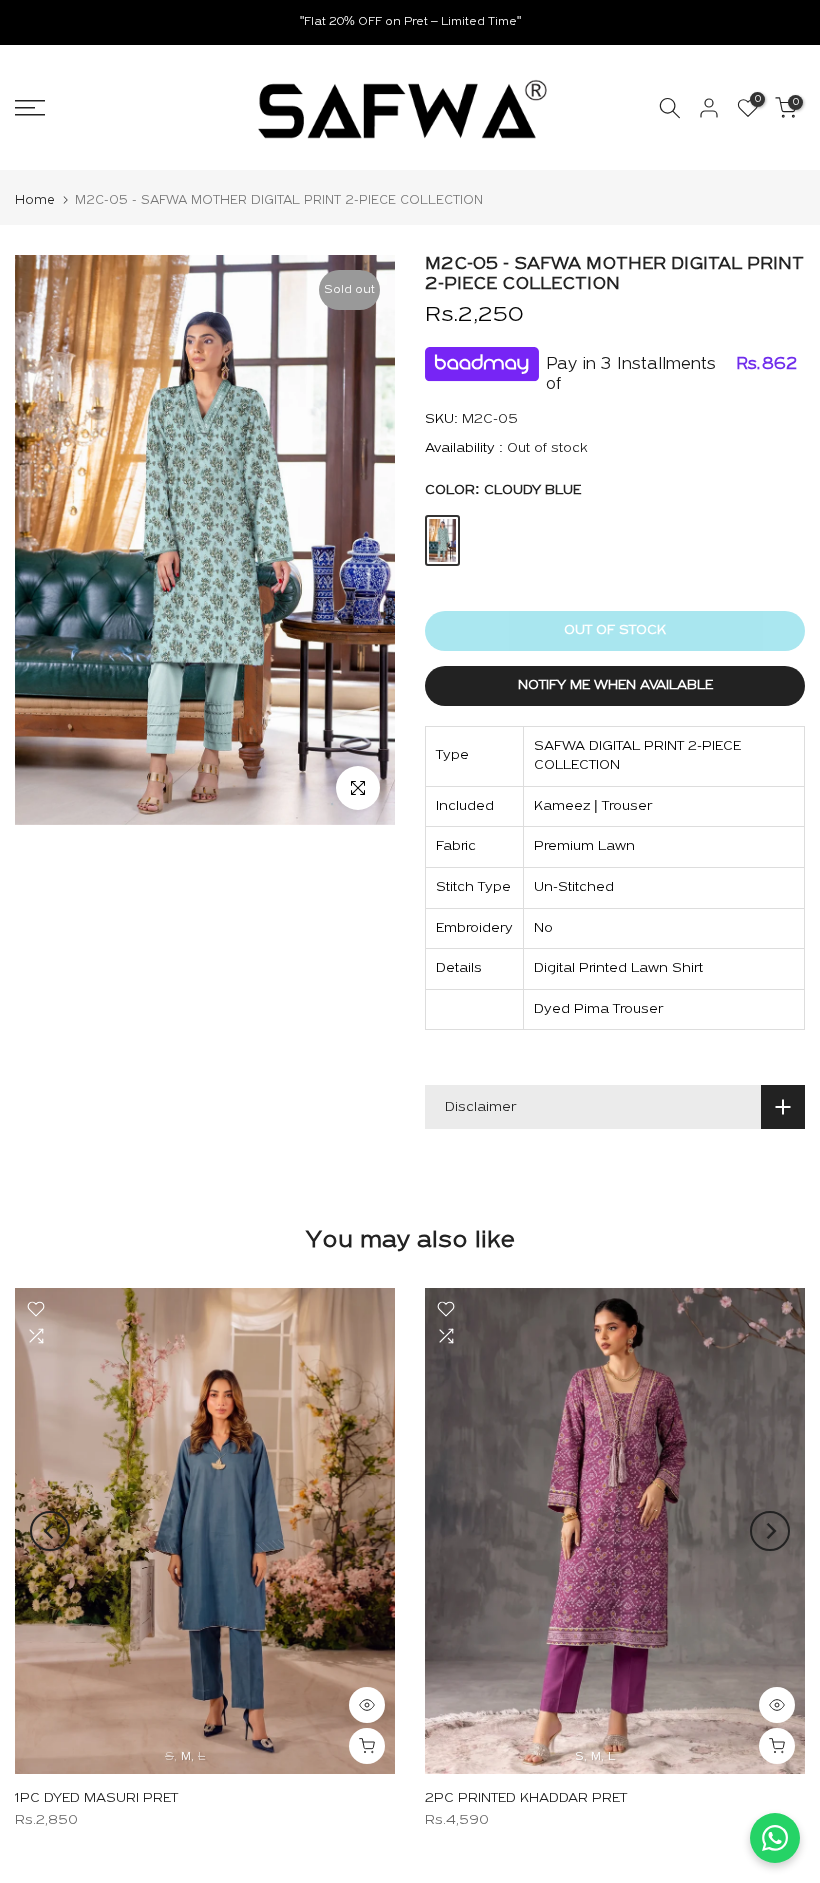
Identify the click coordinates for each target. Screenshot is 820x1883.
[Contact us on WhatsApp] (775, 1838)
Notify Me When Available (615, 685)
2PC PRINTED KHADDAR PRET (526, 1798)
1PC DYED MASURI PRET (96, 1798)
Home (35, 200)
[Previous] (50, 1531)
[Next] (770, 1531)
